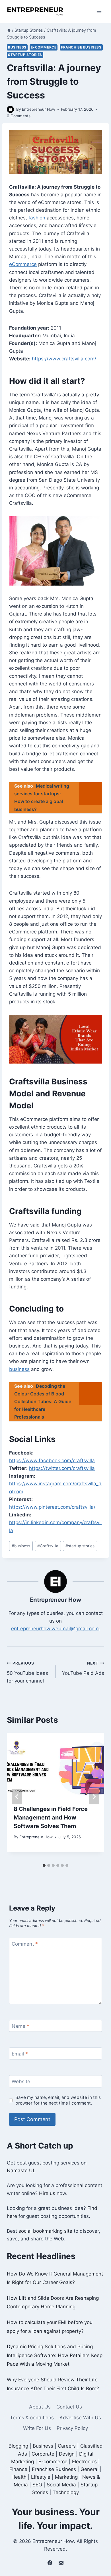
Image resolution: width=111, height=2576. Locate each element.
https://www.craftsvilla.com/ (64, 359)
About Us (40, 2407)
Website (21, 2081)
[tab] (44, 1865)
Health (19, 2477)
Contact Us (69, 2407)
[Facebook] (50, 2563)
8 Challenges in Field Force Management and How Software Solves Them (51, 1817)
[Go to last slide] (17, 1797)
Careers (67, 2446)
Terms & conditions (32, 2418)
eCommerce (23, 264)
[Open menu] (99, 11)
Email (20, 2054)
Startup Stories (25, 55)
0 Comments (19, 116)
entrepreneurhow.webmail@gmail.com (55, 1629)
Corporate (43, 2454)
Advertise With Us (80, 2418)
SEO (37, 2485)
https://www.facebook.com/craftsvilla (52, 1461)
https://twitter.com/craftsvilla (62, 1468)
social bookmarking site (45, 2231)
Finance (18, 2469)
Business (17, 47)
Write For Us (37, 2428)
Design (67, 2454)
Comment (25, 1944)
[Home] (9, 30)
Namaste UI (20, 2170)
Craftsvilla (48, 1546)
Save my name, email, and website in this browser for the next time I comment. (58, 2100)
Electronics (84, 2462)
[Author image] (10, 109)
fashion (37, 218)
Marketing (66, 2477)
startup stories (80, 1546)
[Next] (94, 1797)
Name (20, 2026)
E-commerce (44, 47)
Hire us (47, 2193)
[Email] (61, 2563)
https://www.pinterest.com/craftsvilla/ (52, 1507)
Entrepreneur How (39, 109)
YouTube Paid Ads (83, 1668)
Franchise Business (81, 47)
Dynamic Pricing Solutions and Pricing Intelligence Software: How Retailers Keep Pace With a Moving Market (55, 2355)
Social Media (61, 2485)
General (90, 2469)
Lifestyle (41, 2477)
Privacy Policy (72, 2428)
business (19, 1369)
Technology (66, 2492)
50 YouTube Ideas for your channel (27, 1672)
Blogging (18, 2446)
